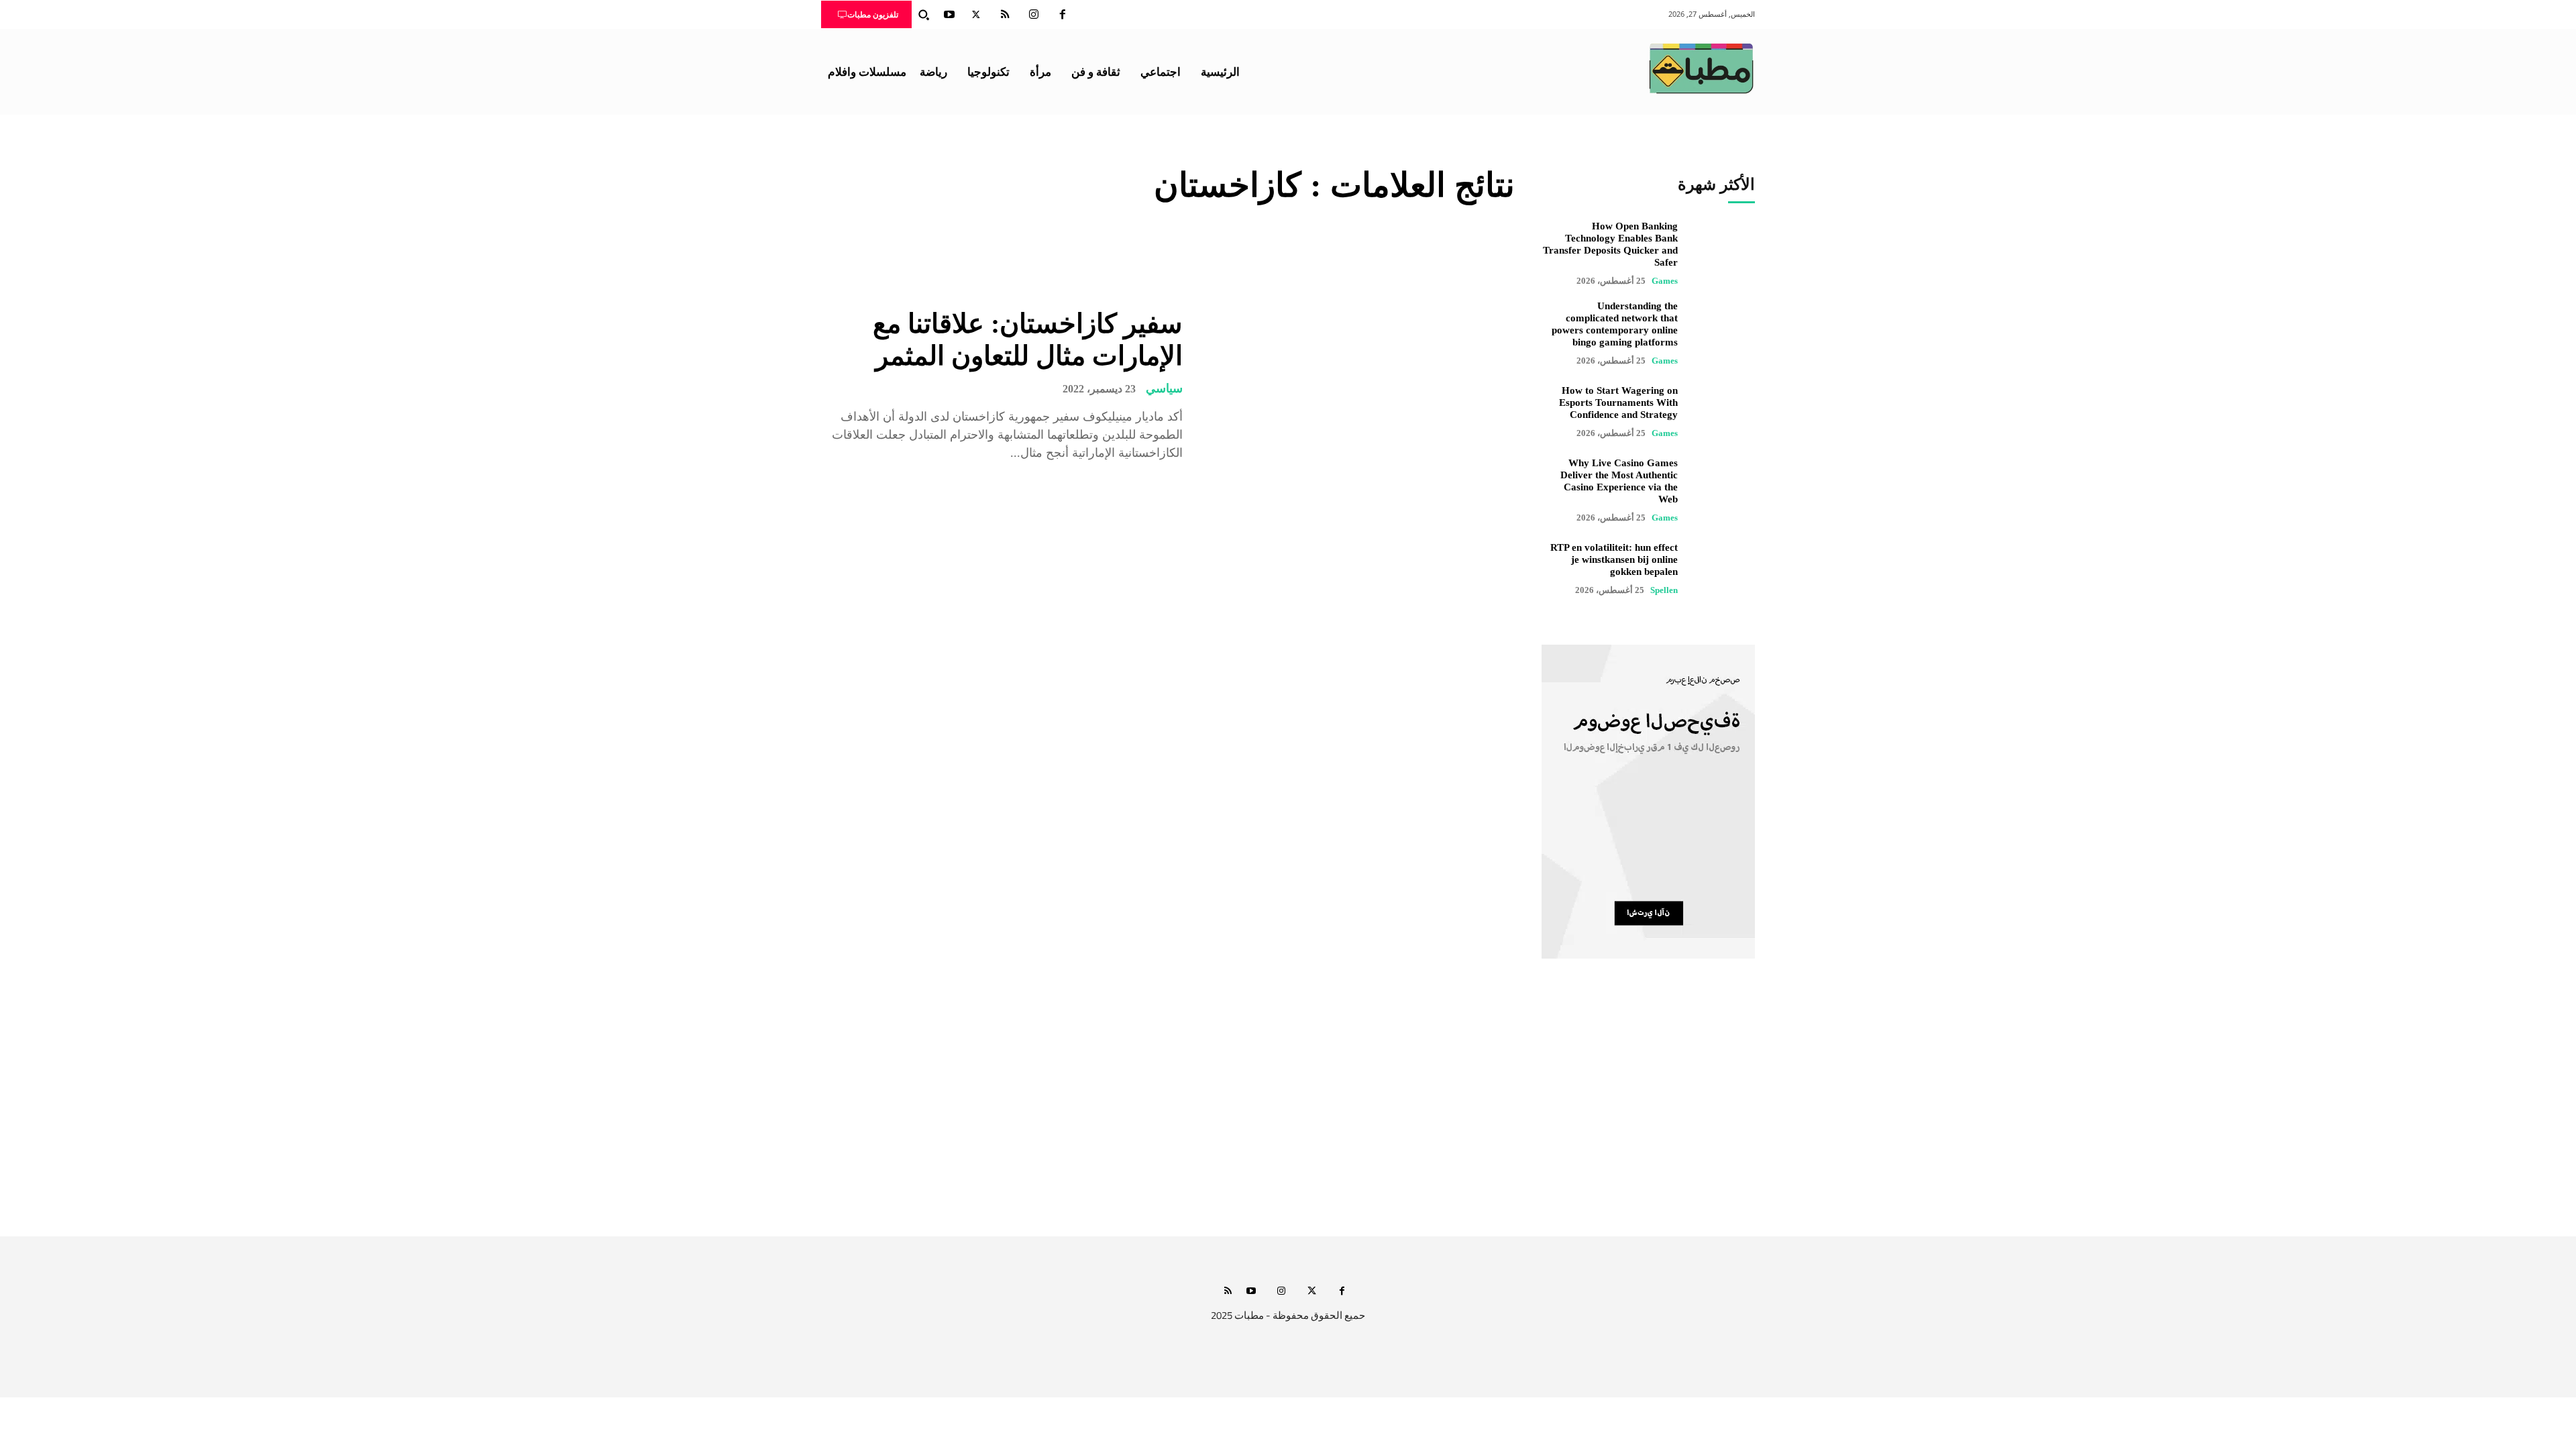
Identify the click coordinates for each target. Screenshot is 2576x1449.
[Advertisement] (1288, 1110)
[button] (924, 15)
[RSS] (1005, 15)
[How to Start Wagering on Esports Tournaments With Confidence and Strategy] (1723, 412)
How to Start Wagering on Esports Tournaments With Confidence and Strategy (1618, 402)
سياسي (1164, 388)
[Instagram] (1034, 15)
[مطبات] (1701, 68)
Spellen (1664, 590)
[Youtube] (949, 15)
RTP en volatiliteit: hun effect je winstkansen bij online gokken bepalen (1614, 559)
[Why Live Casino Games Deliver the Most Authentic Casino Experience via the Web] (1723, 489)
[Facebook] (1063, 15)
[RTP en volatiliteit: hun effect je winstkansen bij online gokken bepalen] (1723, 569)
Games (1665, 281)
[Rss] (1228, 1292)
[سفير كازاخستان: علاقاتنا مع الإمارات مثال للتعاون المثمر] (1359, 385)
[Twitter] (976, 15)
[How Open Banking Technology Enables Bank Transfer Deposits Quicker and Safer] (1723, 252)
